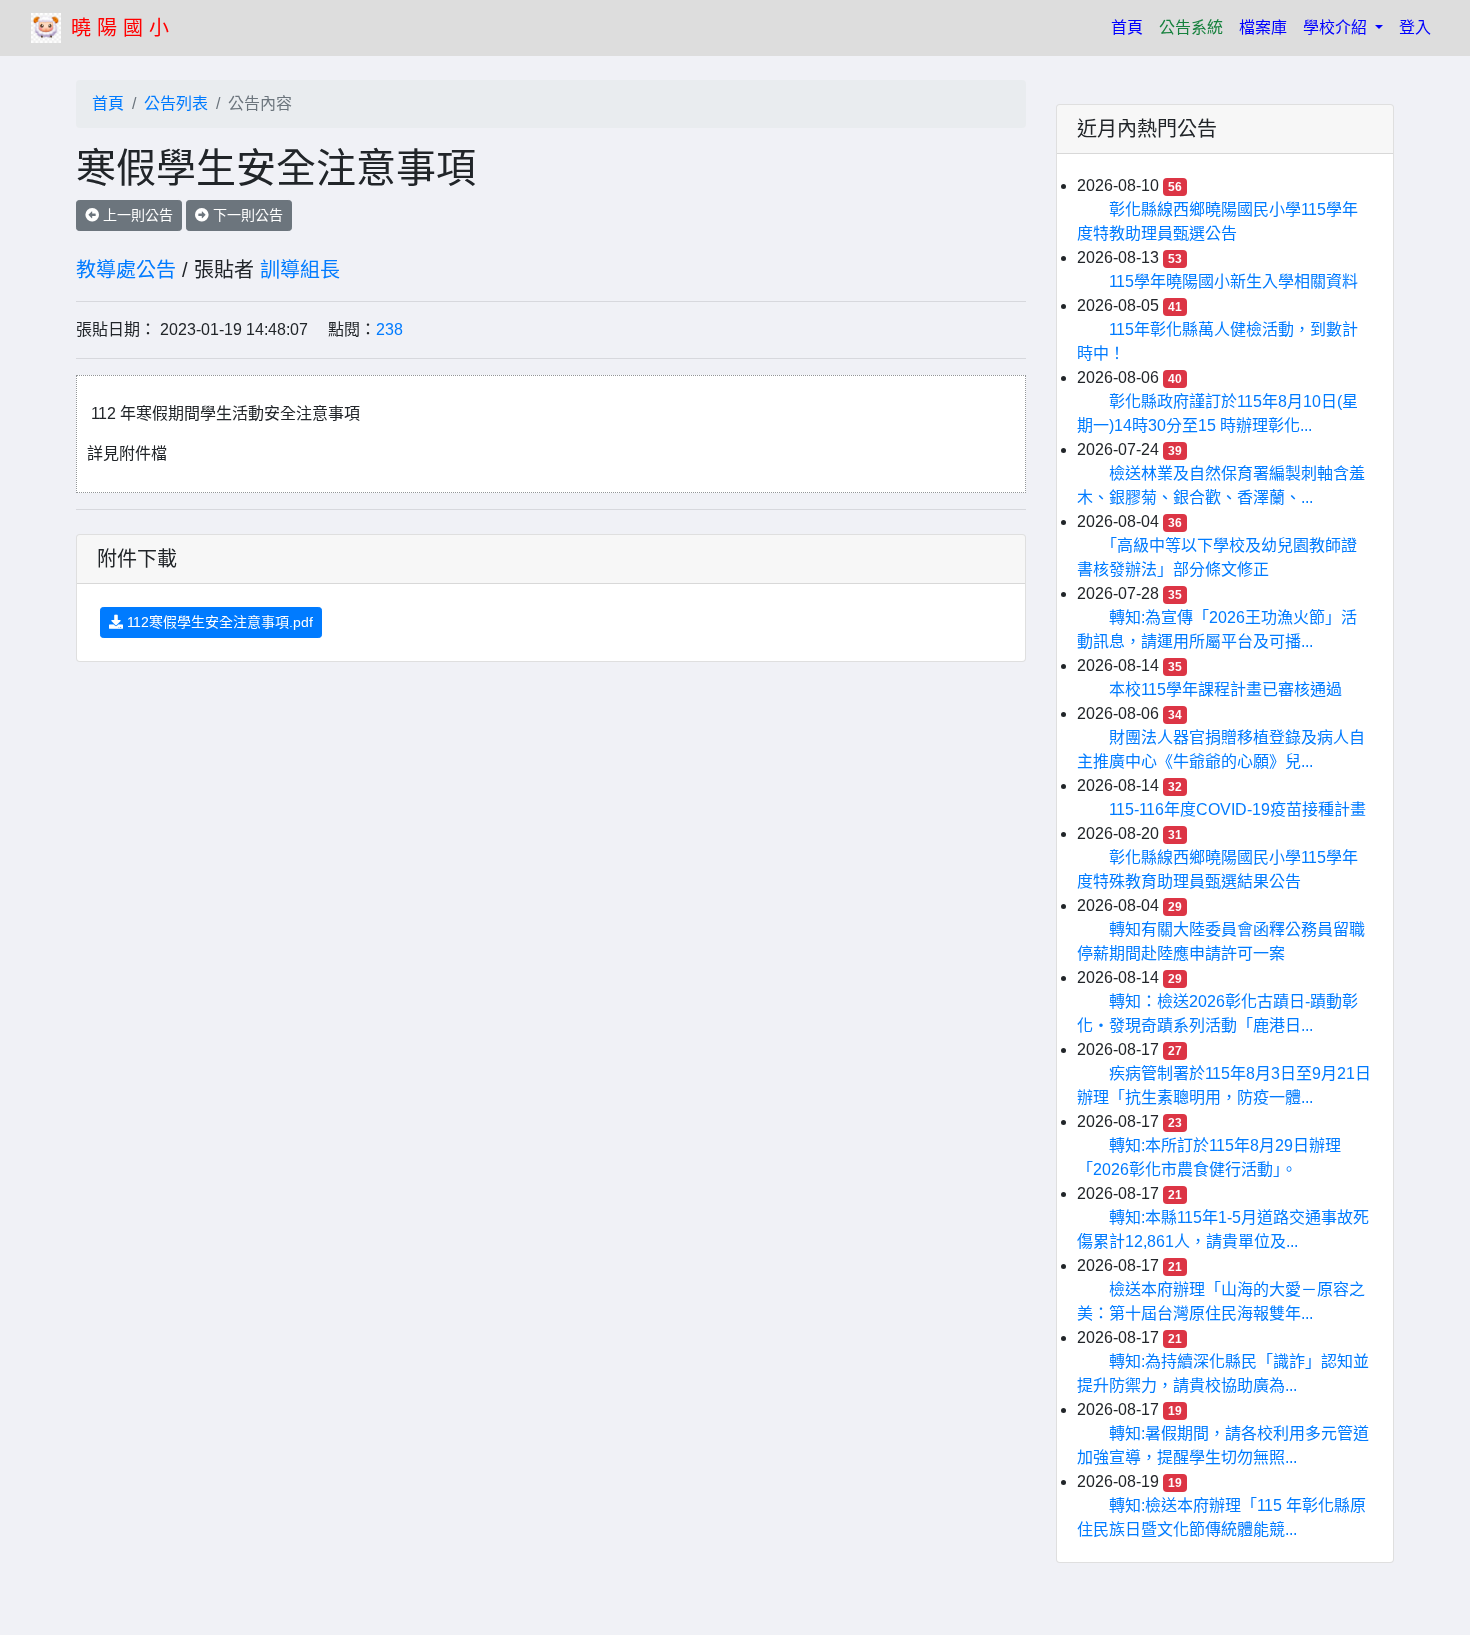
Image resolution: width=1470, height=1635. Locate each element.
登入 (1415, 27)
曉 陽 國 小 (120, 28)
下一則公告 (246, 215)
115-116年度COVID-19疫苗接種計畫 (1237, 809)
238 (389, 329)
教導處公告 (126, 270)
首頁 (1131, 27)
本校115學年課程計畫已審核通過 (1225, 689)
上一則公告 (136, 215)
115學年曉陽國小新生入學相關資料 (1233, 281)
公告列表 (176, 103)
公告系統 (1191, 27)
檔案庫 (1263, 27)
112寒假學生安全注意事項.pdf (218, 622)
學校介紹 (1337, 27)
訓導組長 (300, 270)
